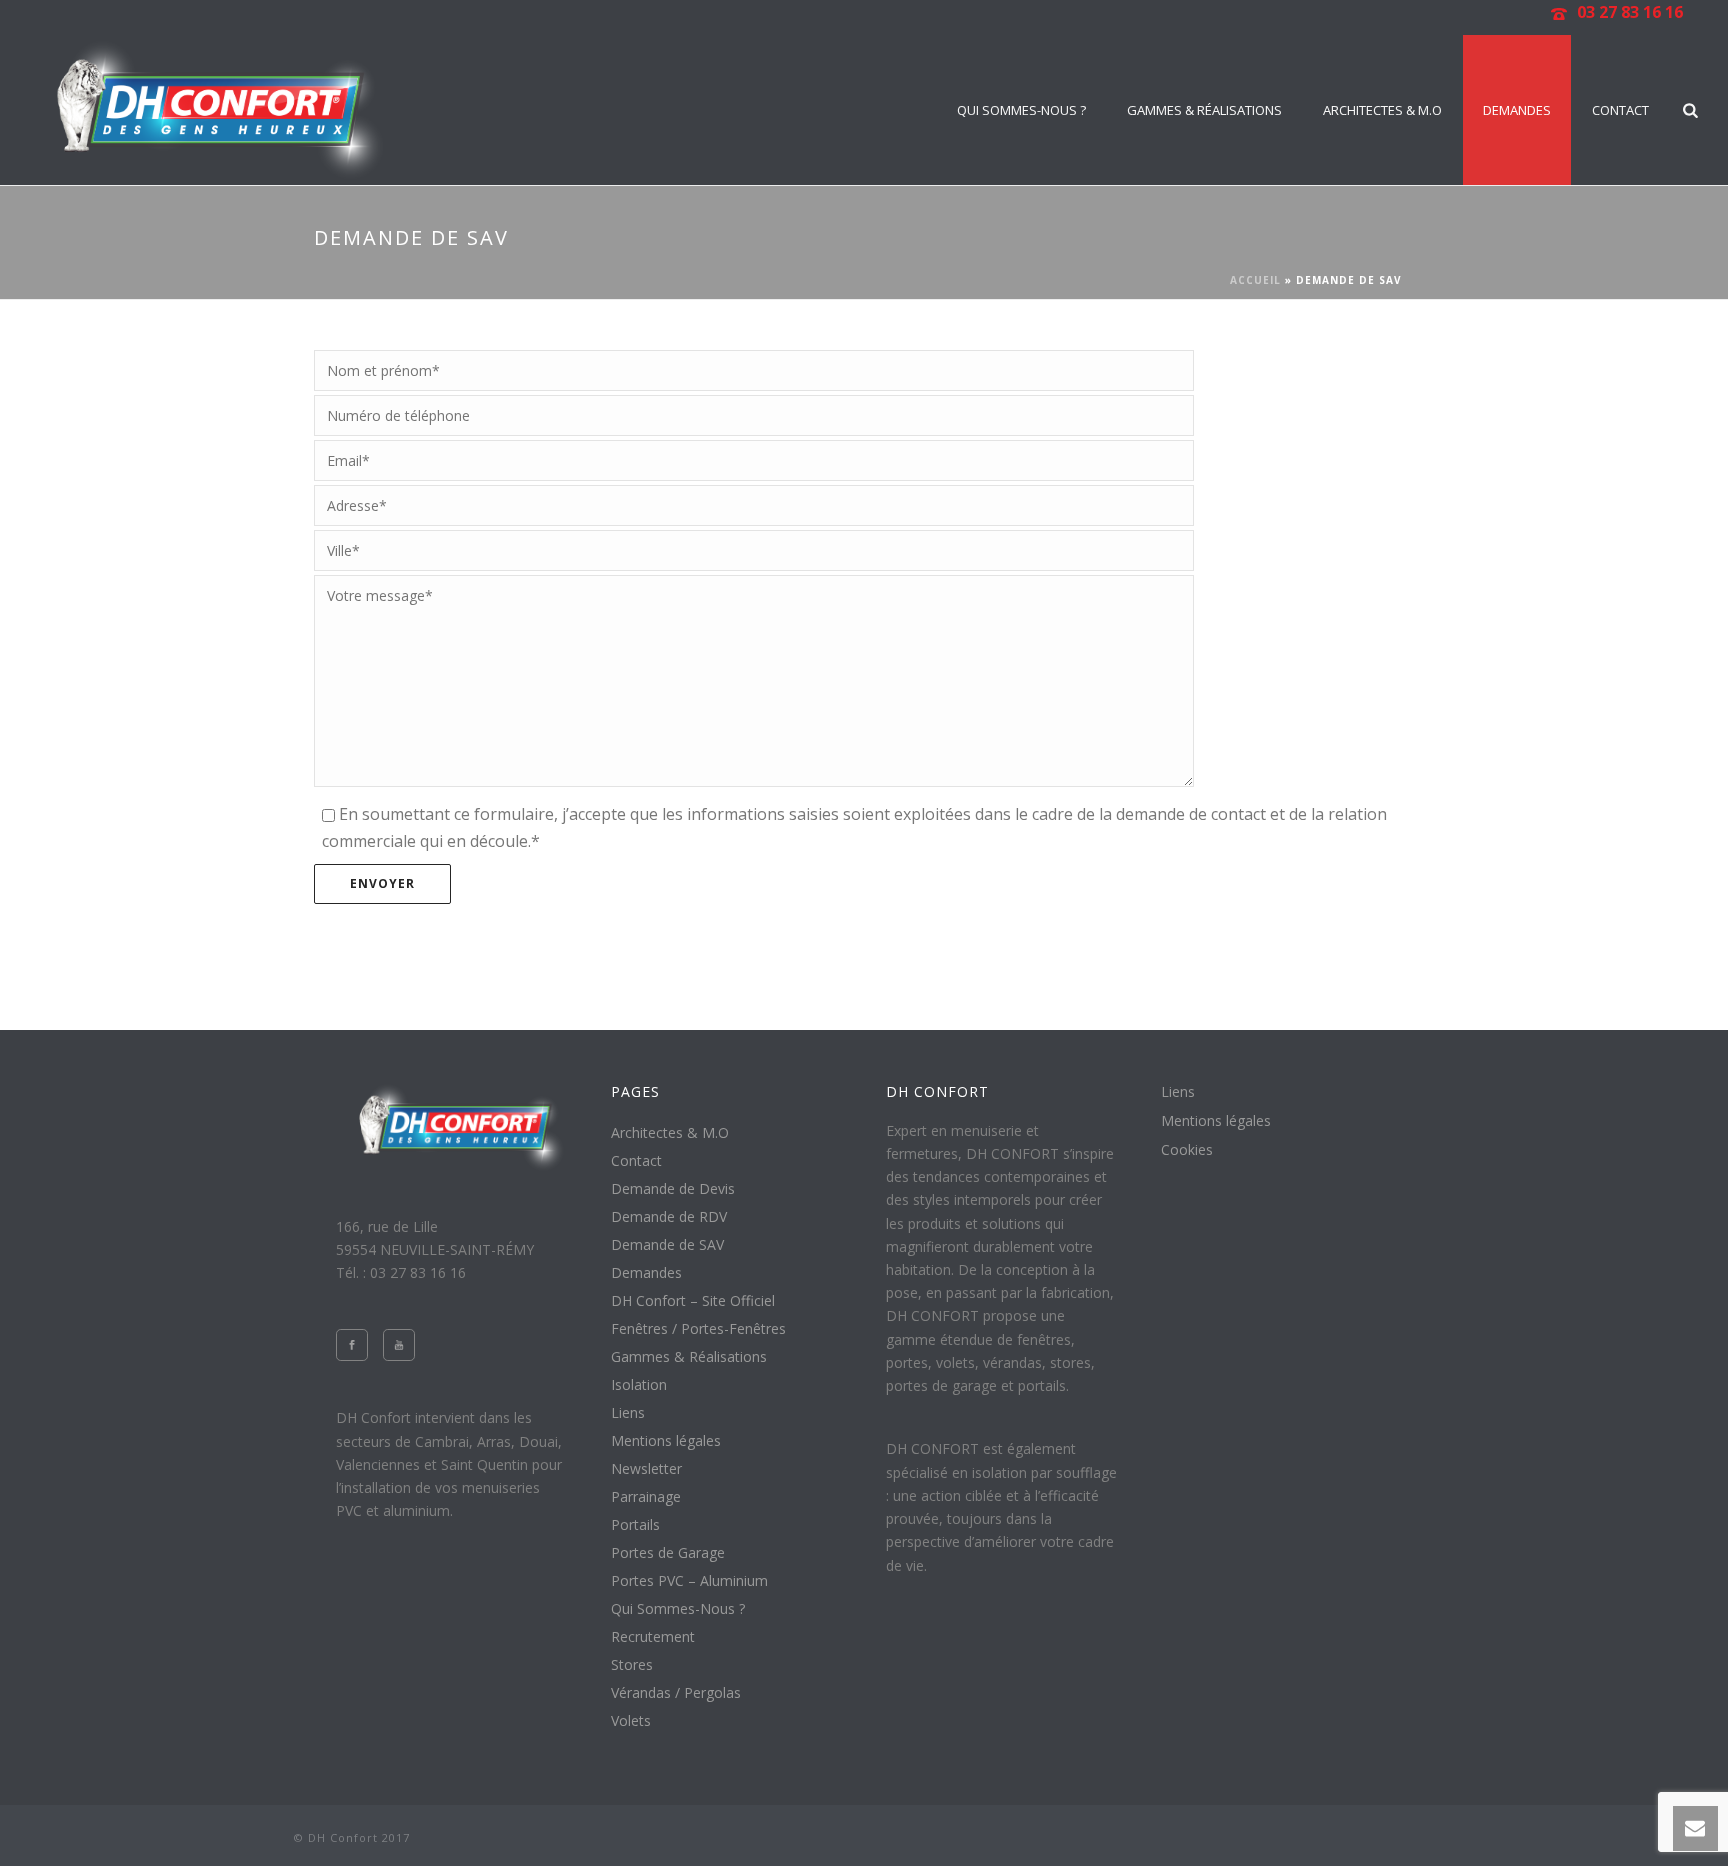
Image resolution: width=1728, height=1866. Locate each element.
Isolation (639, 1385)
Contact (1620, 110)
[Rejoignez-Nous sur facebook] (352, 1345)
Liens (628, 1413)
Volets (631, 1721)
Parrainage (646, 1497)
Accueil (1255, 280)
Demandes (1517, 110)
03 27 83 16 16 (1630, 12)
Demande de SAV (667, 1245)
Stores (632, 1665)
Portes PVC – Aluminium (689, 1581)
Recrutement (653, 1637)
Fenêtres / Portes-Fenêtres (698, 1329)
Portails (635, 1525)
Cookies (1187, 1150)
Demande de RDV (669, 1217)
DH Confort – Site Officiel (693, 1301)
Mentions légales (666, 1441)
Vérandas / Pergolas (676, 1693)
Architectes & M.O (1382, 110)
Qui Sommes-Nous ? (1021, 110)
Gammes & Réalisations (1204, 110)
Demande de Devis (673, 1189)
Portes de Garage (668, 1553)
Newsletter (646, 1469)
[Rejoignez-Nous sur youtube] (399, 1345)
